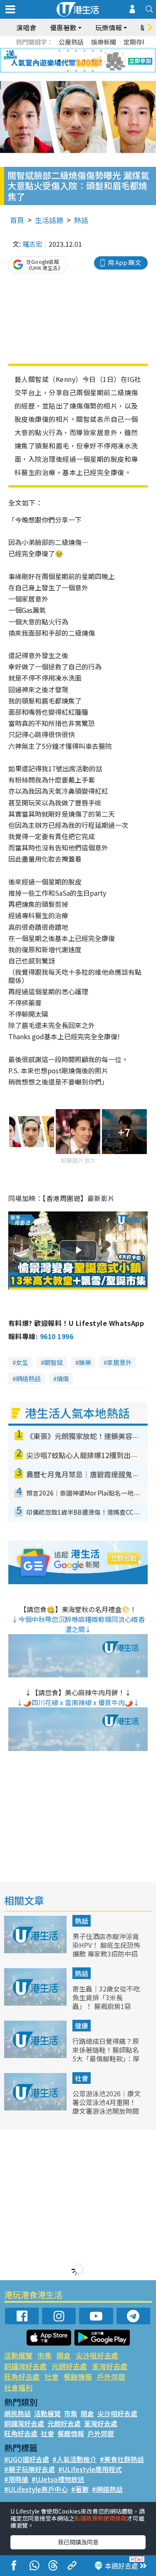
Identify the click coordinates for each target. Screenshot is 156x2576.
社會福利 (18, 2387)
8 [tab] (68, 61)
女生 (22, 1362)
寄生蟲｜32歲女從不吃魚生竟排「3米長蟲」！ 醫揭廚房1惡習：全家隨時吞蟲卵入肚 (106, 2006)
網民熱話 (17, 2413)
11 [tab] (93, 61)
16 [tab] (93, 71)
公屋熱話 (71, 42)
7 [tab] (59, 61)
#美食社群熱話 (122, 2459)
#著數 (80, 2489)
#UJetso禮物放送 (58, 2479)
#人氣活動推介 (74, 2459)
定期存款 (136, 42)
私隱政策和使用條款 (101, 2518)
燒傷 (63, 1378)
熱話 (81, 220)
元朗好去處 (69, 2366)
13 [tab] (68, 71)
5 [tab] (93, 51)
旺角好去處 (22, 2377)
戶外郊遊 (111, 2377)
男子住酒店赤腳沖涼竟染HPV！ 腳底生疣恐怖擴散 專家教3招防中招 (106, 1945)
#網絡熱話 (107, 2489)
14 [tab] (76, 71)
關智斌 (53, 1362)
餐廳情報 (78, 2377)
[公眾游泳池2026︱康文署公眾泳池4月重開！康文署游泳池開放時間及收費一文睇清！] (36, 2108)
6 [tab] (101, 51)
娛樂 (85, 1362)
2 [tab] (68, 51)
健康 (82, 2026)
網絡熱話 (28, 1378)
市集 (45, 2355)
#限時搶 (16, 2479)
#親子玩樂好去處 (30, 2469)
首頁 (17, 220)
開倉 (64, 2355)
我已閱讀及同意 (78, 2542)
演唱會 (26, 27)
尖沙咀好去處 (97, 2355)
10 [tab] (84, 61)
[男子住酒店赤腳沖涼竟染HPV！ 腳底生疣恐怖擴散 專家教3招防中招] (36, 1950)
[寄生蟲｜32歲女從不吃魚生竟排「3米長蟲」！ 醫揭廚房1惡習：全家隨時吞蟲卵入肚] (36, 2003)
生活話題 (49, 220)
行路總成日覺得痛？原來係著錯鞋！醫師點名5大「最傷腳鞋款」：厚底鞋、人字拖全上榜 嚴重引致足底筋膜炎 (106, 2058)
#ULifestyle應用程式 (90, 2469)
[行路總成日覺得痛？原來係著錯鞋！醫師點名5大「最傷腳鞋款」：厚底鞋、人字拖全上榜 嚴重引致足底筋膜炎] (36, 2055)
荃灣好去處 (110, 2366)
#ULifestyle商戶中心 (36, 2489)
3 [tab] (76, 51)
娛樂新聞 (104, 42)
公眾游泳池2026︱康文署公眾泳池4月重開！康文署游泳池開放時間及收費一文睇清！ (106, 2106)
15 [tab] (84, 71)
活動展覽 (18, 2355)
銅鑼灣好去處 (25, 2366)
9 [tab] (76, 61)
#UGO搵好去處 (27, 2459)
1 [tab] (59, 51)
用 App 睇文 (124, 262)
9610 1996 (57, 1336)
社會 (82, 2078)
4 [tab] (84, 51)
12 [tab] (101, 61)
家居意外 (119, 1362)
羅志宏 (32, 244)
